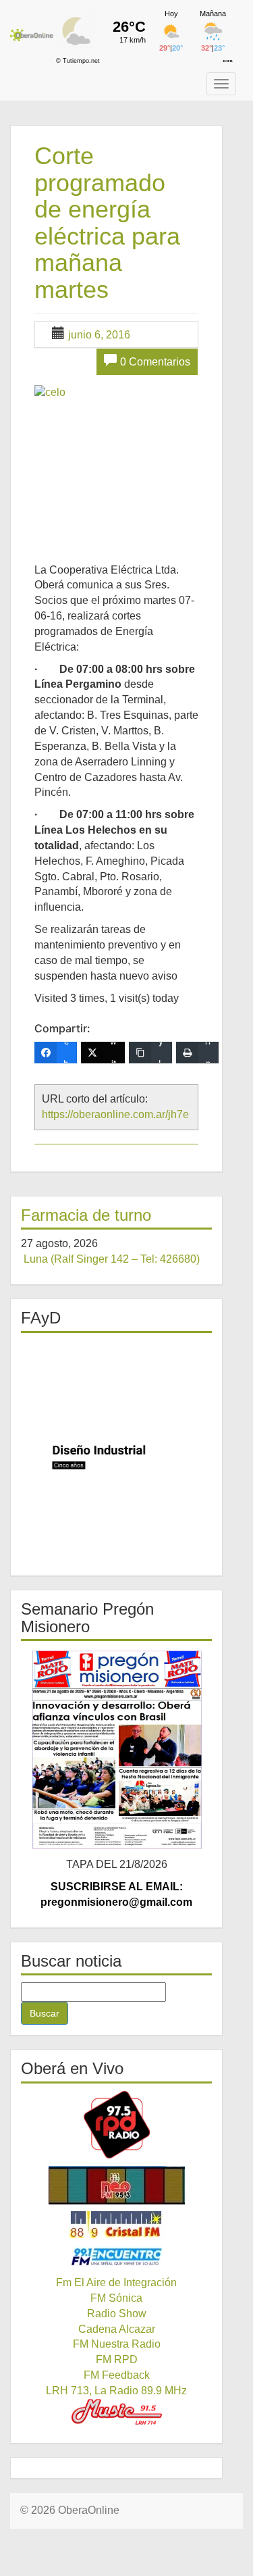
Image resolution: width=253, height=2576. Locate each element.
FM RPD (117, 2359)
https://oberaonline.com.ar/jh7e (115, 1114)
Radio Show (117, 2314)
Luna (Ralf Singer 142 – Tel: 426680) (112, 1259)
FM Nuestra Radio (117, 2344)
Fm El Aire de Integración (116, 2282)
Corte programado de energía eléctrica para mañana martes (107, 223)
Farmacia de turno (86, 1215)
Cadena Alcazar (117, 2329)
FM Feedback (117, 2375)
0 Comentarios (155, 362)
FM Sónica (116, 2298)
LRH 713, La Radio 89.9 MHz (116, 2391)
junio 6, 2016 (99, 335)
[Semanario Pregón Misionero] (116, 1749)
